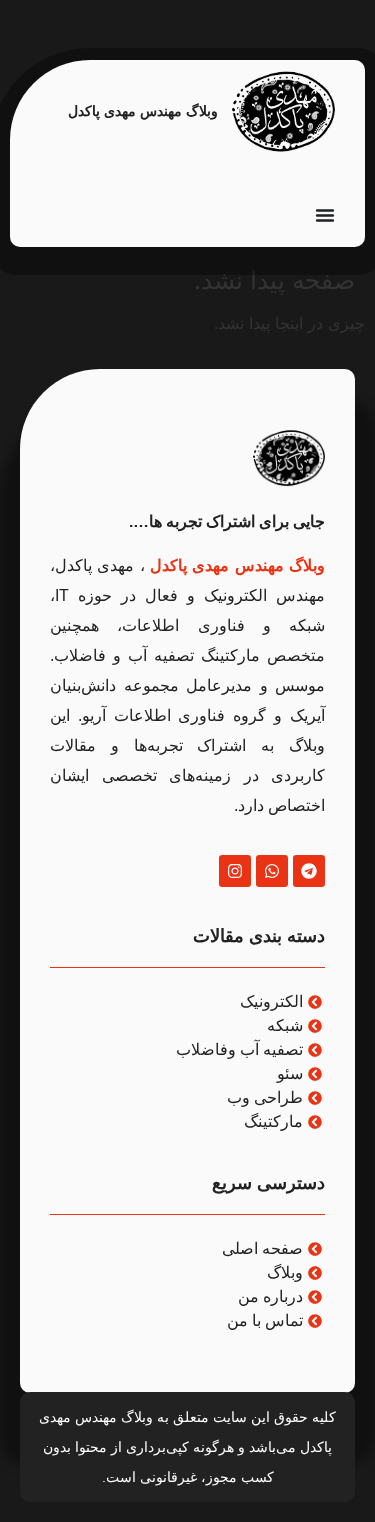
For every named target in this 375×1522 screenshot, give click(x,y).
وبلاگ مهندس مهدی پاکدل (143, 111)
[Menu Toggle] (325, 215)
